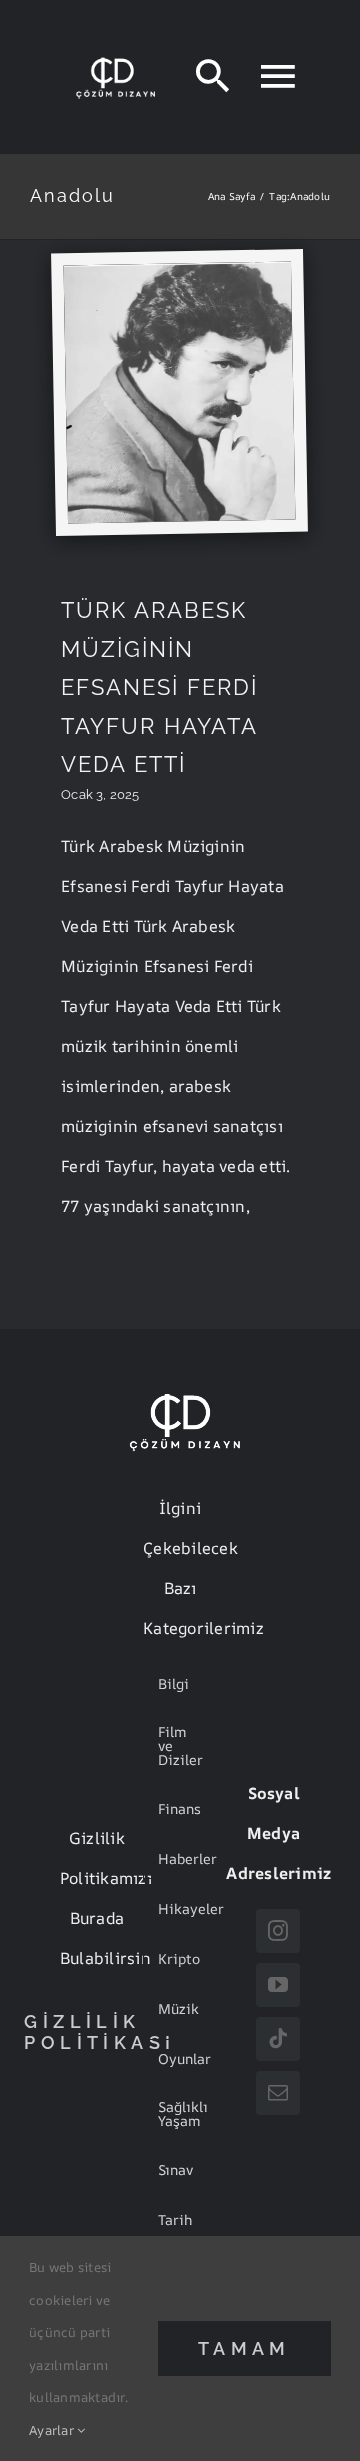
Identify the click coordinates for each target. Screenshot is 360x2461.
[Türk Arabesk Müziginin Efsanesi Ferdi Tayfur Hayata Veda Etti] (178, 271)
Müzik (178, 2008)
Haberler (187, 1858)
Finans (179, 1808)
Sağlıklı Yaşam (183, 2113)
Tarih (175, 2219)
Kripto (179, 1958)
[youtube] (278, 1985)
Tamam (244, 2348)
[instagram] (278, 1931)
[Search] (212, 76)
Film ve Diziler (180, 1745)
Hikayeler (191, 1908)
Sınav (175, 2169)
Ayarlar (53, 2430)
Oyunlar (184, 2058)
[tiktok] (278, 2039)
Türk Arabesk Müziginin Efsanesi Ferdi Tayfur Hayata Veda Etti (159, 687)
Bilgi (173, 1683)
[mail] (278, 2093)
